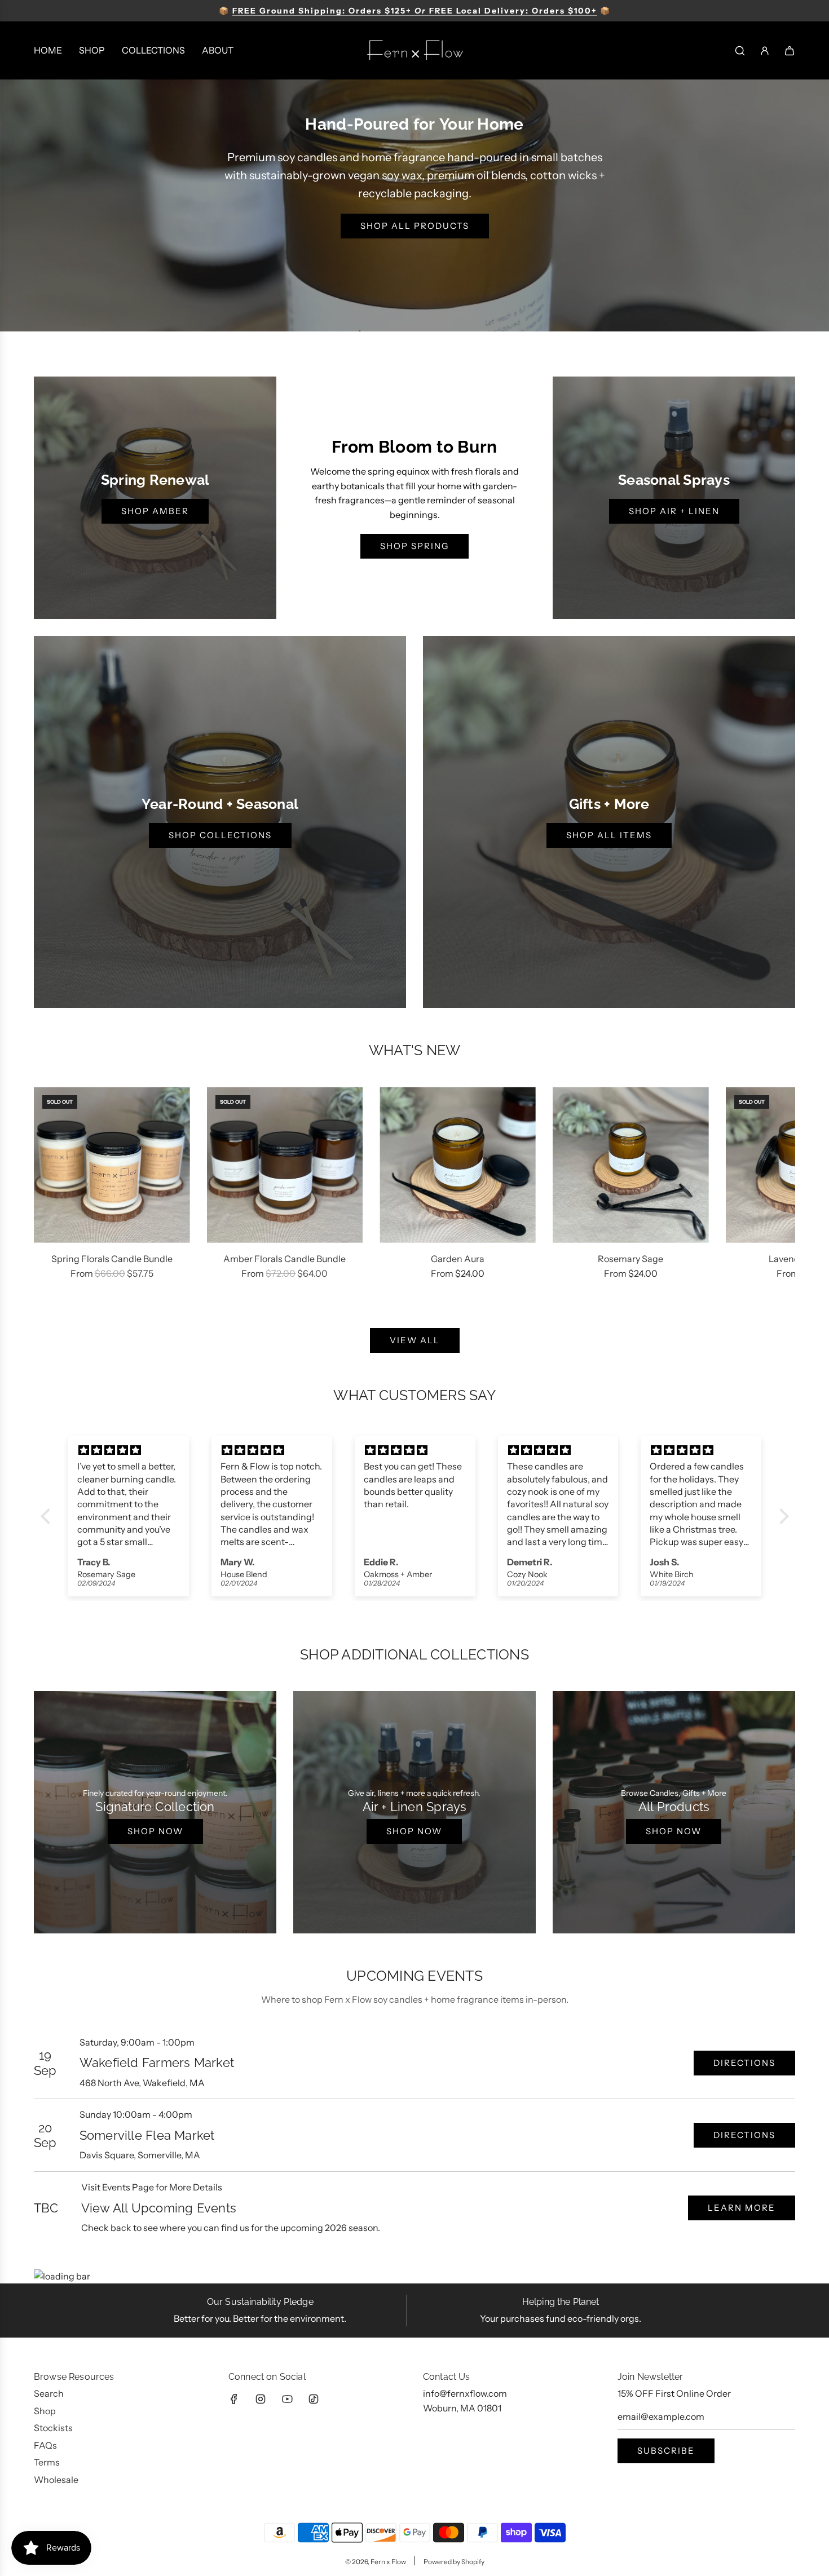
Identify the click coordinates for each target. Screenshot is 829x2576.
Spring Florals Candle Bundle (112, 1259)
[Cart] (790, 51)
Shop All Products (415, 226)
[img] (129, 1450)
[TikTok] (314, 2399)
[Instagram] (261, 2399)
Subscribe (666, 2451)
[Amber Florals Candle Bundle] (285, 1165)
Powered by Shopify (454, 2562)
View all (415, 1340)
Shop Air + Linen (674, 511)
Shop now (155, 1831)
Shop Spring (414, 546)
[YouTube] (287, 2399)
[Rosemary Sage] (631, 1165)
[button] (55, 1190)
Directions (744, 2063)
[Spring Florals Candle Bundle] (112, 1165)
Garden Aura (458, 1259)
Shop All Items (609, 835)
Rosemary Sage (630, 1259)
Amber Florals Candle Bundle (285, 1259)
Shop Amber (155, 511)
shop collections (220, 835)
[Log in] (765, 51)
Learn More (742, 2208)
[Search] (740, 51)
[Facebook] (234, 2399)
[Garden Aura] (458, 1165)
